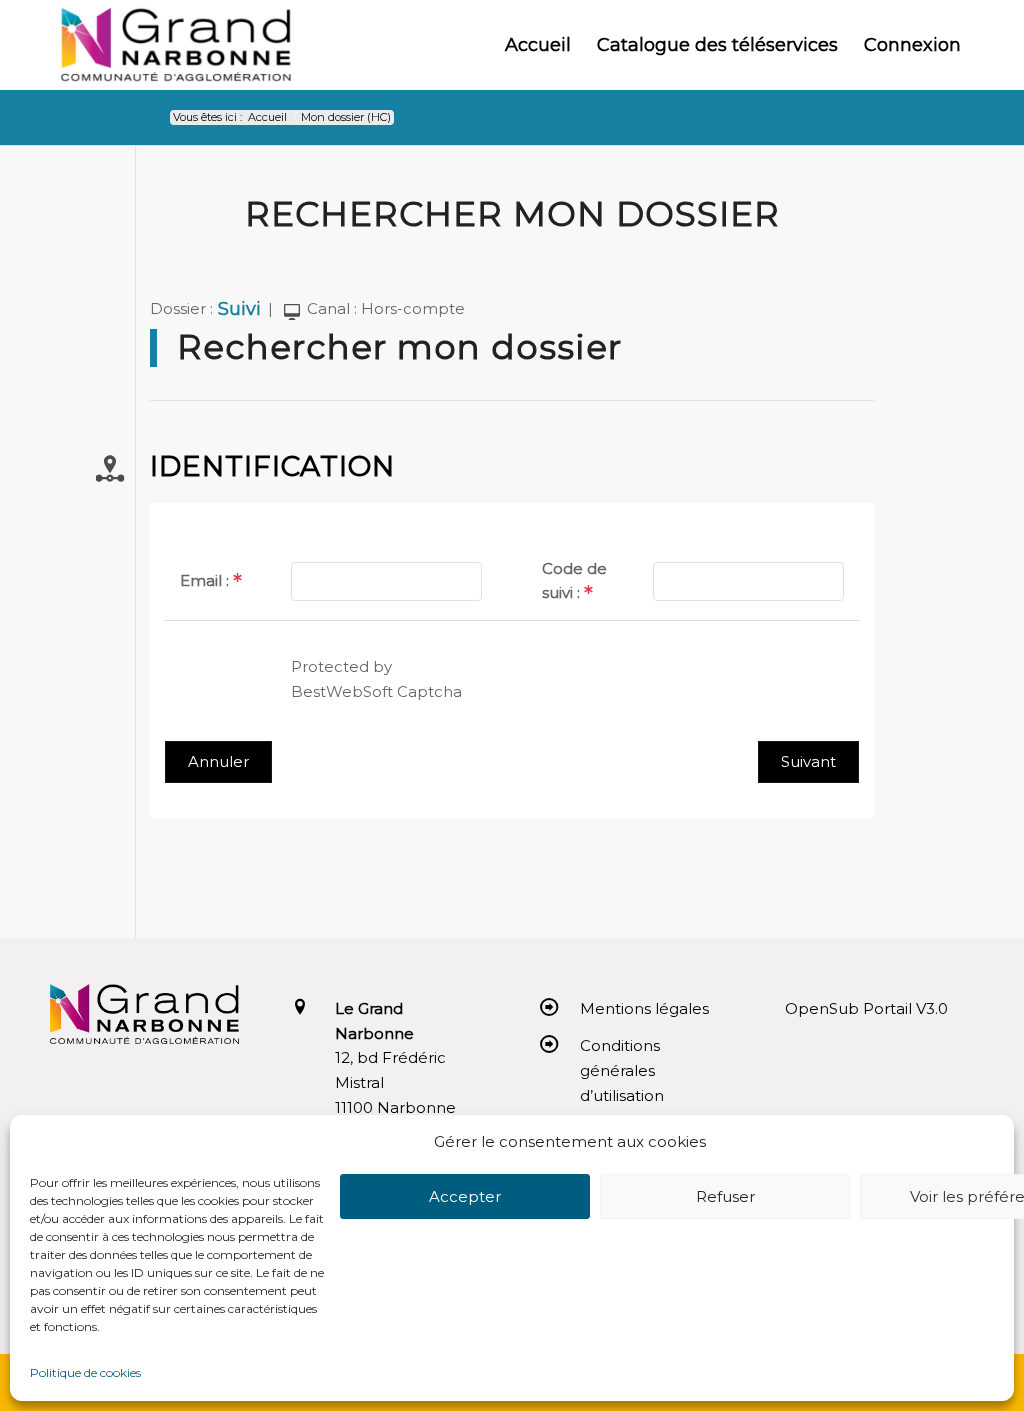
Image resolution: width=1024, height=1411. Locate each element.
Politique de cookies (85, 1372)
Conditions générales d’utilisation (622, 1070)
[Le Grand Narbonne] (175, 45)
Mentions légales (644, 1008)
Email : (204, 580)
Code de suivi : (574, 581)
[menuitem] (538, 45)
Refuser (725, 1196)
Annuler (218, 761)
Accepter (465, 1196)
